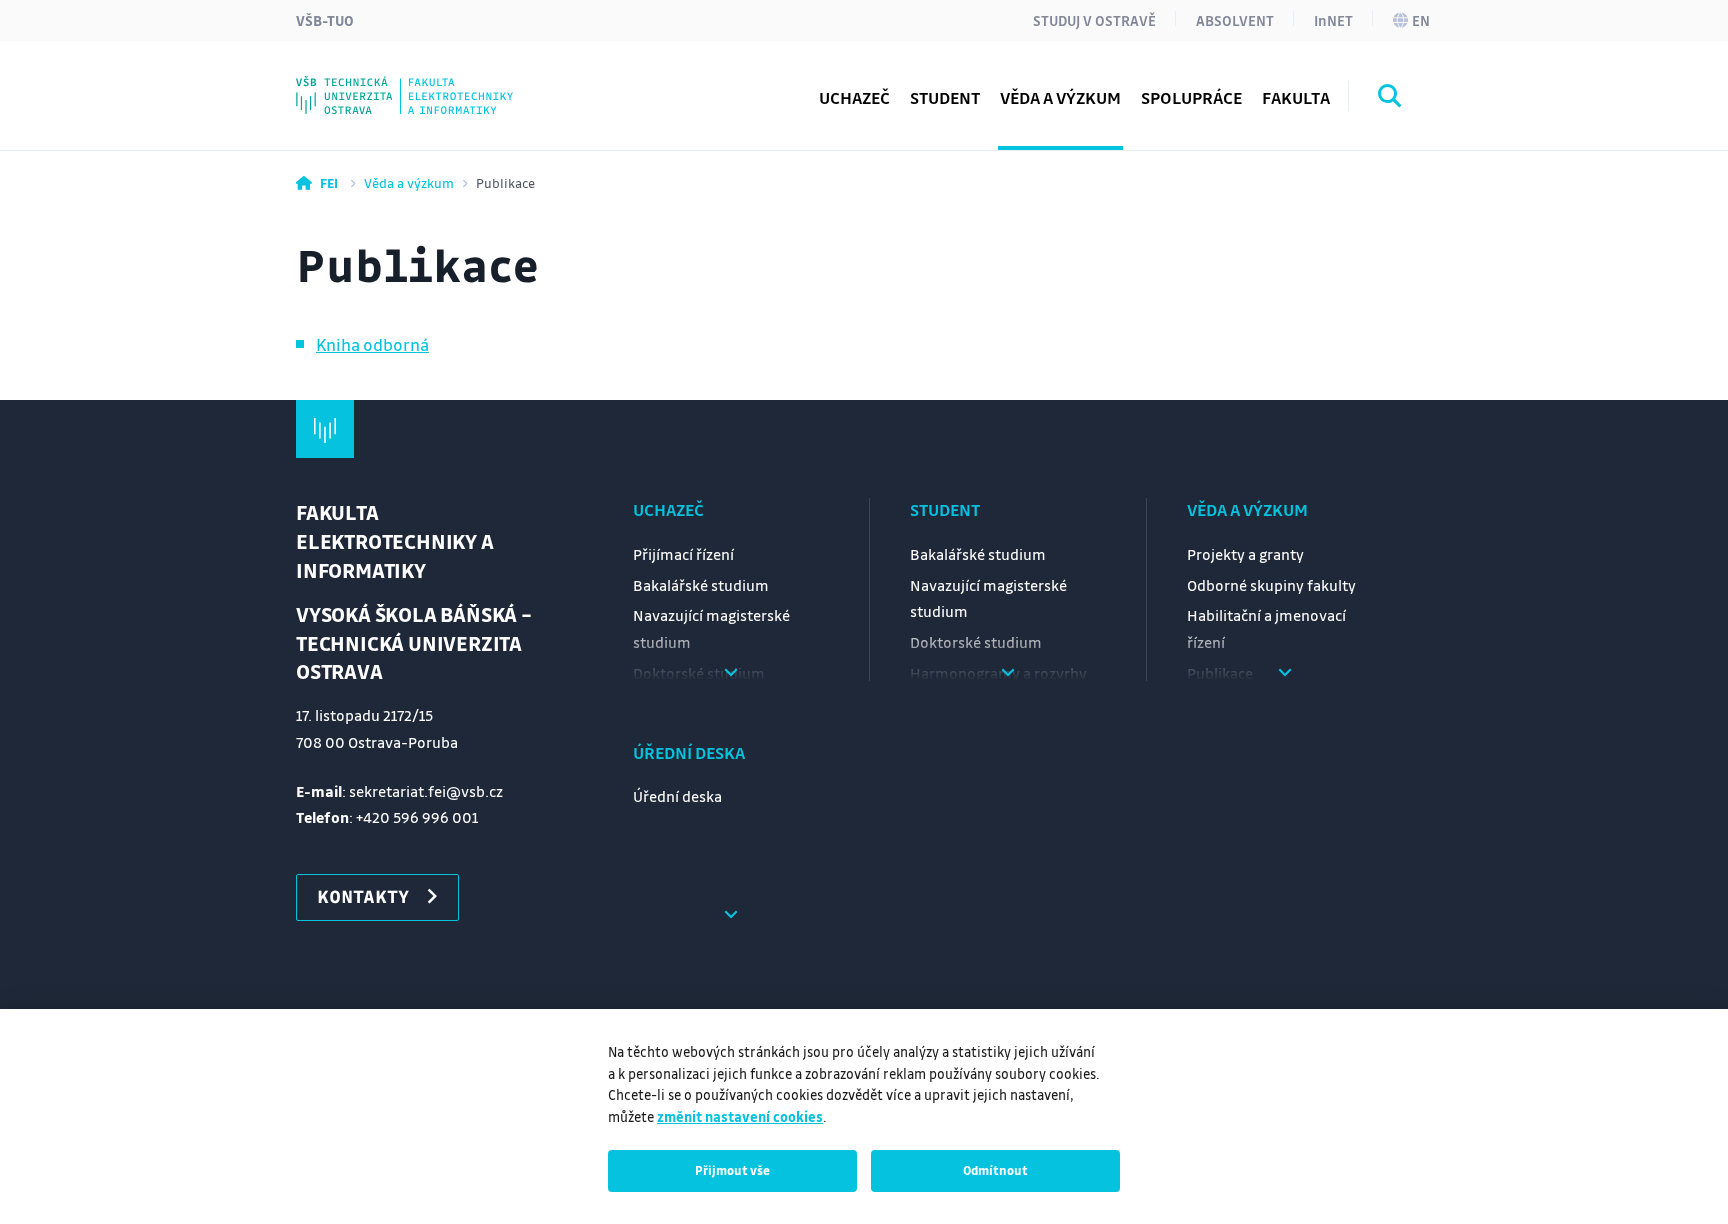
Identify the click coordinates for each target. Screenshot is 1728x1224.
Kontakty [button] (363, 896)
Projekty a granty (1245, 554)
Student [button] (945, 97)
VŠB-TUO (325, 20)
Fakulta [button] (1296, 97)
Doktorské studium (976, 642)
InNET (1333, 20)
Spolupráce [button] (1191, 97)
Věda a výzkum (409, 182)
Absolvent (1235, 20)
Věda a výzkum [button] (1060, 97)
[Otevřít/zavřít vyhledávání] (1390, 99)
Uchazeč (668, 509)
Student (945, 509)
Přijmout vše (732, 1170)
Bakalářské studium (701, 585)
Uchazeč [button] (854, 97)
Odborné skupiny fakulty (1271, 585)
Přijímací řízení (683, 554)
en (1421, 20)
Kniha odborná (372, 344)
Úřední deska (689, 752)
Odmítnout (995, 1170)
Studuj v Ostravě (1094, 20)
